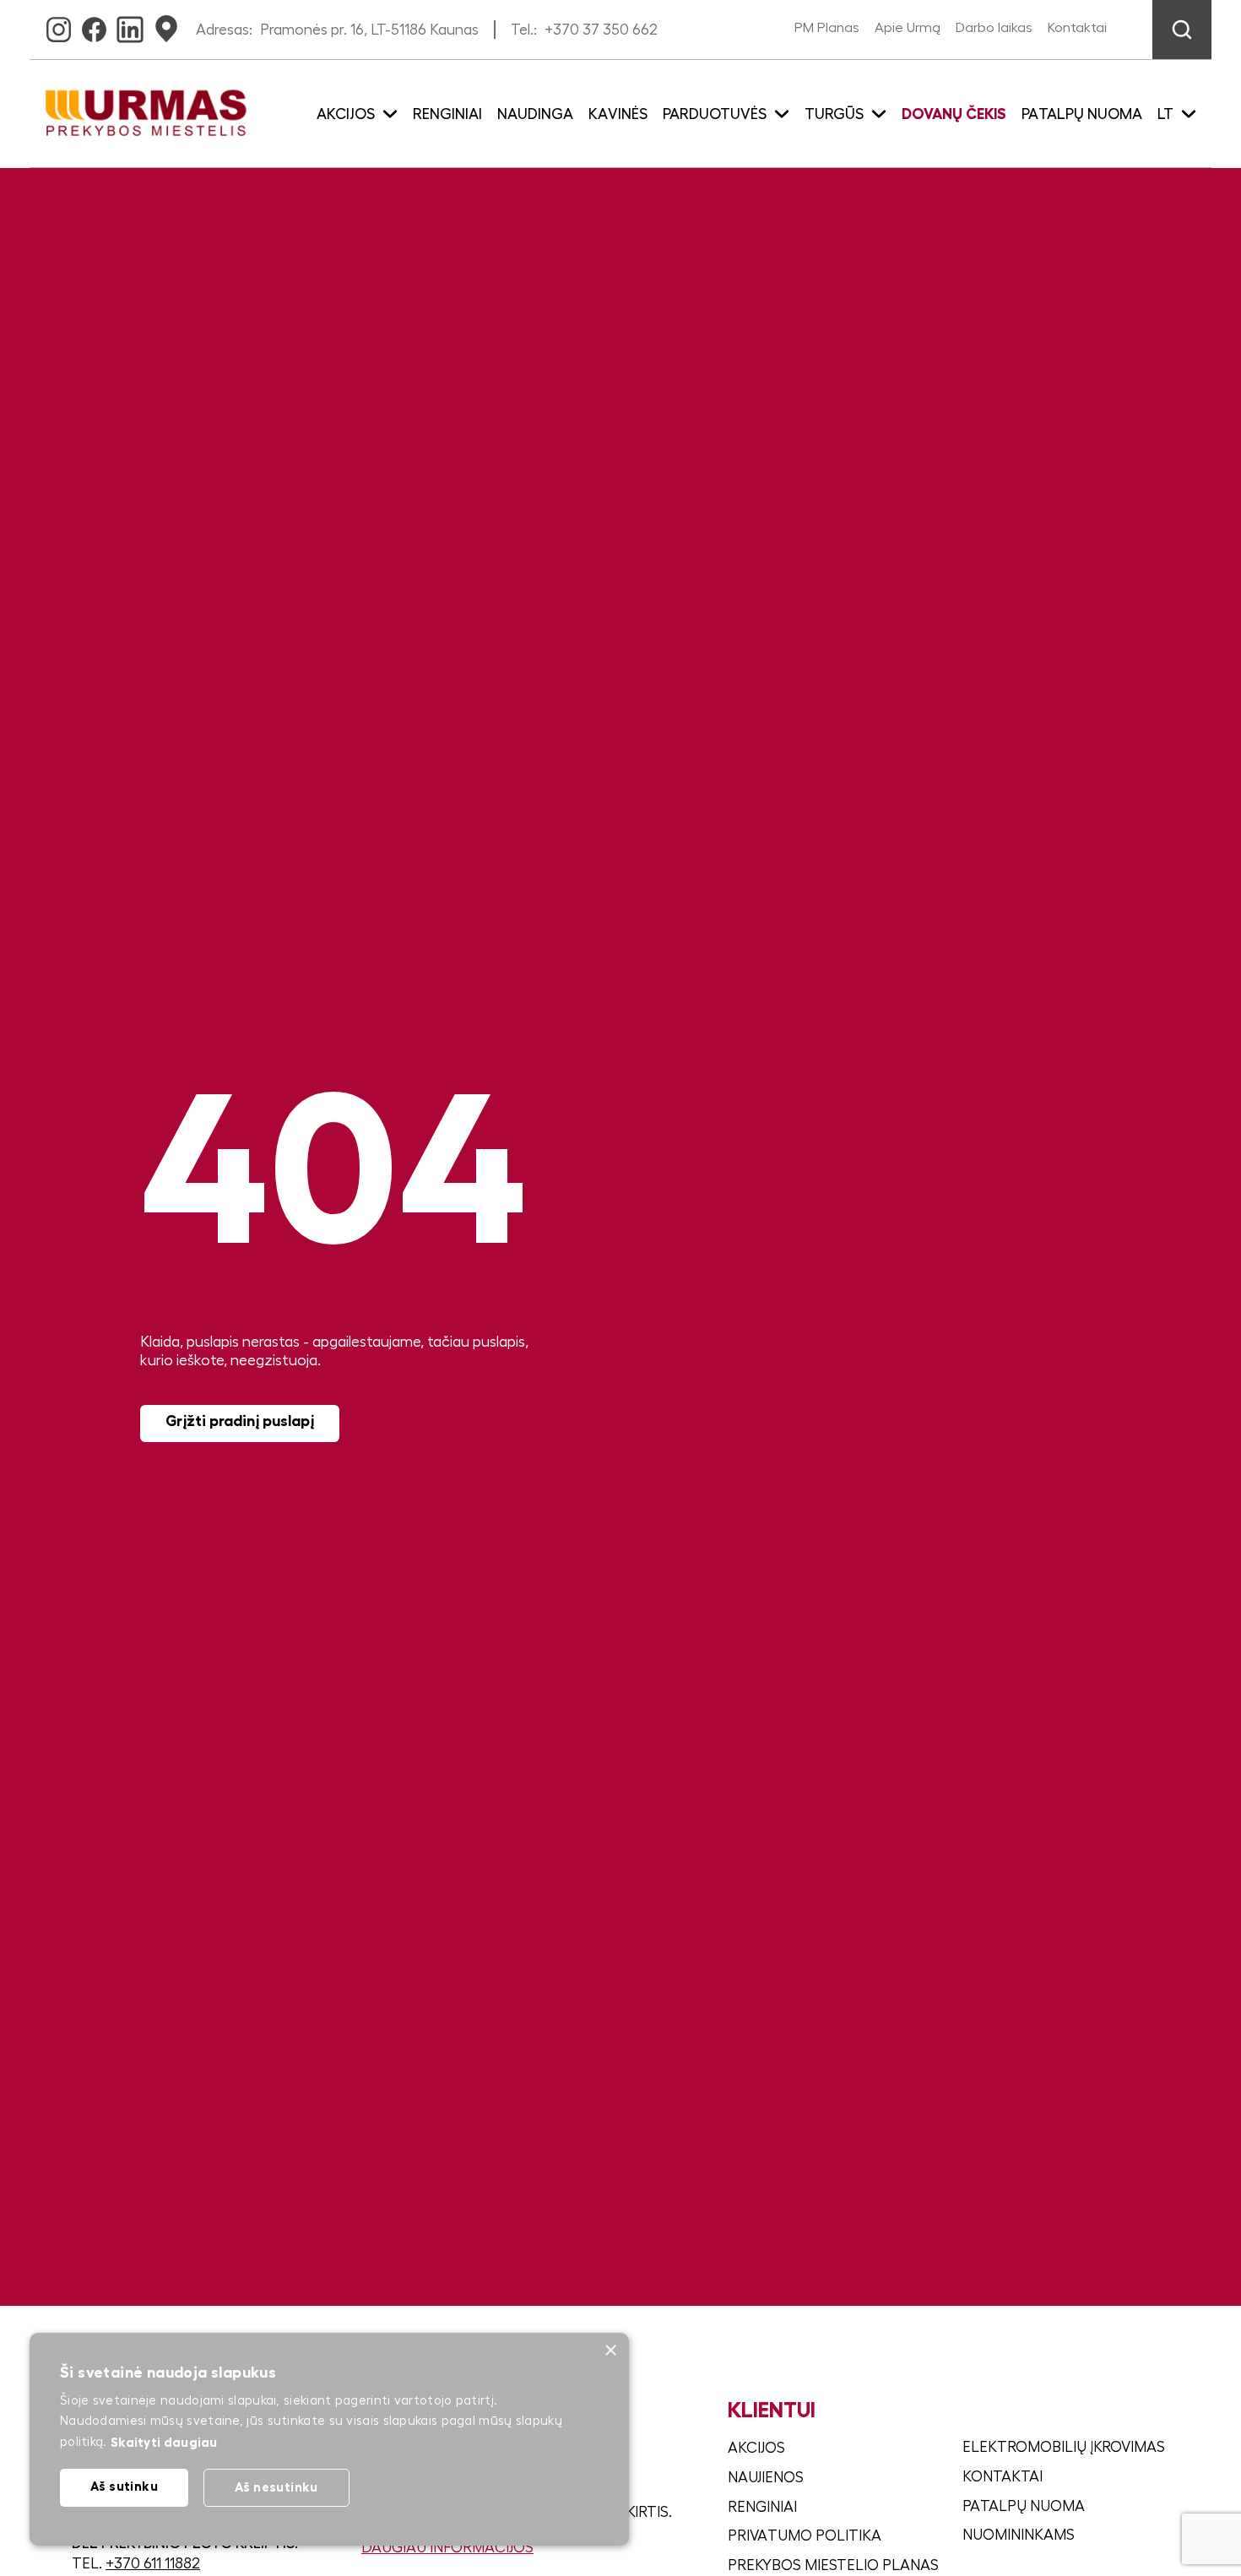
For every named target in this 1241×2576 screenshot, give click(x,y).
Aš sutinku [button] (124, 2486)
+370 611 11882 (153, 2563)
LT (1165, 114)
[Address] (166, 24)
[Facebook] (94, 24)
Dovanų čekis (954, 114)
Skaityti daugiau (164, 2442)
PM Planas (827, 28)
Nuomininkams (1019, 2535)
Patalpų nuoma (1082, 114)
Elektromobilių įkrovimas (1064, 2447)
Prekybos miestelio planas (833, 2565)
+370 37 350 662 (601, 30)
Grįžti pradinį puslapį (240, 1421)
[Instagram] (59, 24)
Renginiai (447, 114)
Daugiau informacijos (447, 2547)
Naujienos (766, 2477)
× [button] (610, 2351)
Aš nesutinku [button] (276, 2487)
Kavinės (618, 114)
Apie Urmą (908, 28)
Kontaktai (1077, 28)
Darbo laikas (994, 28)
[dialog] (329, 2439)
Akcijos (756, 2448)
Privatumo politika (805, 2535)
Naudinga (535, 114)
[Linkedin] (130, 24)
